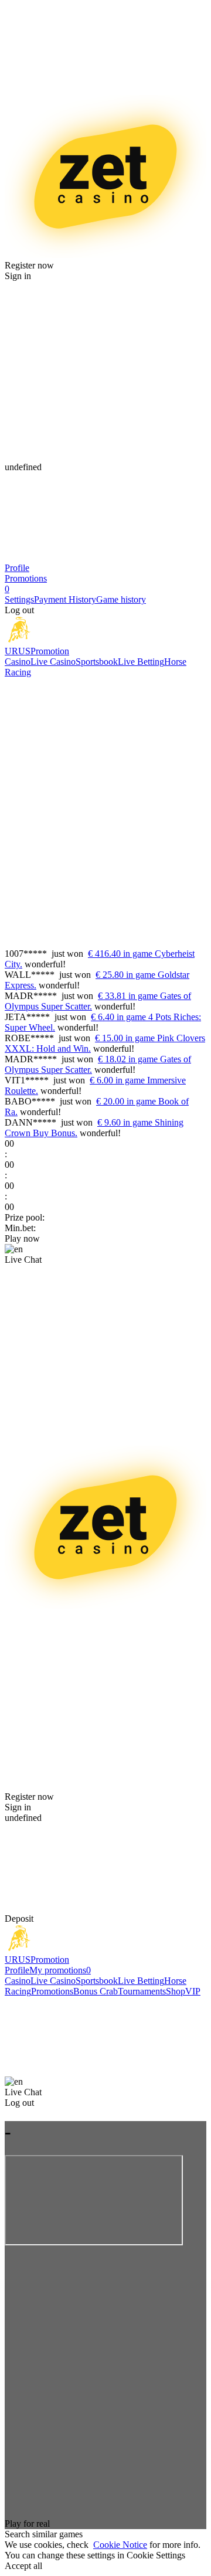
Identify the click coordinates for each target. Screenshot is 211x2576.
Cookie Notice (120, 2545)
